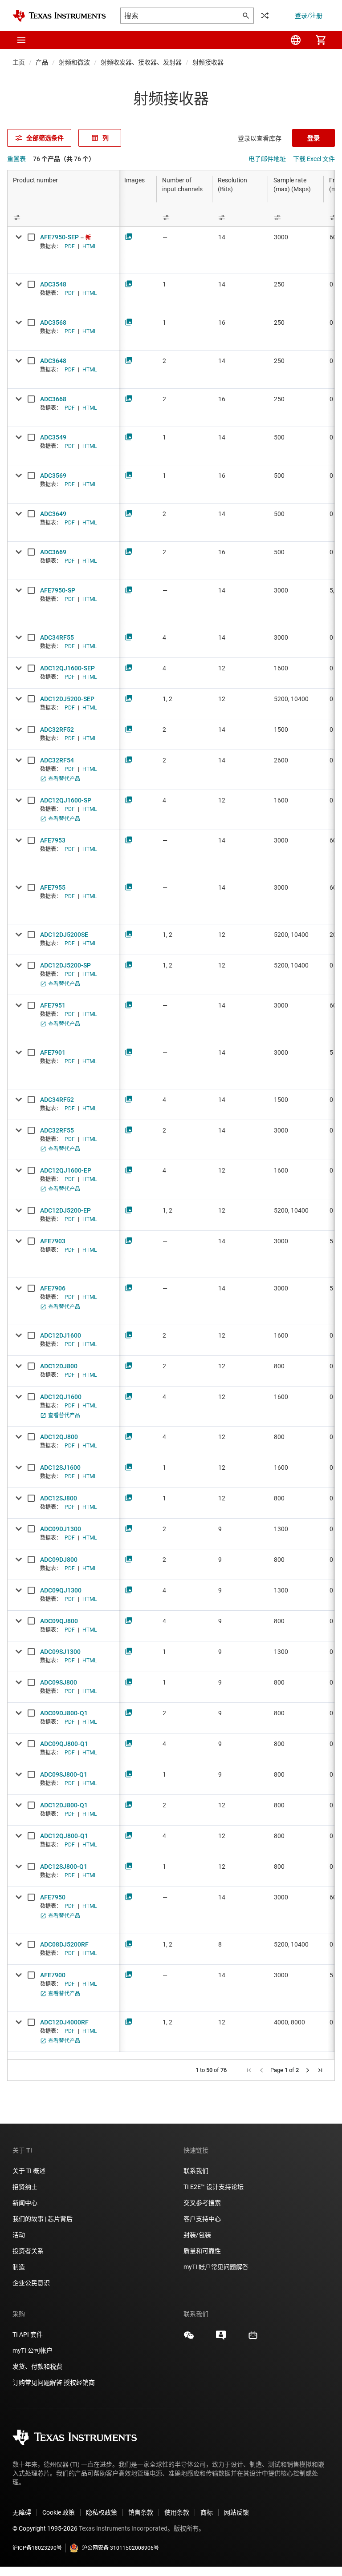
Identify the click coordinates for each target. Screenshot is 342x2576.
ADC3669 (53, 552)
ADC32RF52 (57, 730)
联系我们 (196, 2171)
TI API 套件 (28, 2334)
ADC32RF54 (57, 760)
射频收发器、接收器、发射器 (141, 62)
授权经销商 (79, 2382)
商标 (207, 2512)
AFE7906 (53, 1288)
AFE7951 (53, 1005)
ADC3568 (53, 323)
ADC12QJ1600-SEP (67, 668)
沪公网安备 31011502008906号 (120, 2548)
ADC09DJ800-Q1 (64, 1713)
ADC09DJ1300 (61, 1529)
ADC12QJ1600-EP (66, 1170)
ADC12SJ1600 (60, 1467)
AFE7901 (53, 1052)
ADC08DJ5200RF (64, 1944)
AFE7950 (53, 1897)
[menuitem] (296, 40)
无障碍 (22, 2512)
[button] (21, 40)
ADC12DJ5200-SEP (67, 699)
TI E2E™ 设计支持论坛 (214, 2187)
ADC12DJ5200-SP (65, 965)
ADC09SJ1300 (60, 1652)
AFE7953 (53, 840)
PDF (70, 246)
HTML (90, 246)
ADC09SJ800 (59, 1682)
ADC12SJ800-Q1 (64, 1866)
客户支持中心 (202, 2219)
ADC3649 (53, 514)
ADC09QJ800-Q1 (64, 1744)
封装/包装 (197, 2235)
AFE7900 (53, 1975)
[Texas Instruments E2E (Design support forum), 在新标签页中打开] (221, 2338)
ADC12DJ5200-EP (65, 1210)
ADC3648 (53, 361)
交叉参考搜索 (202, 2203)
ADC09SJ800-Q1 (64, 1774)
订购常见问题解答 (37, 2382)
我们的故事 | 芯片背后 (43, 2219)
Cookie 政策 (59, 2512)
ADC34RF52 (57, 1100)
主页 (19, 62)
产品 (42, 62)
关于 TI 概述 (29, 2171)
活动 (19, 2235)
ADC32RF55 (57, 1130)
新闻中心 (25, 2203)
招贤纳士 (25, 2187)
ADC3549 (53, 437)
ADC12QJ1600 (61, 1397)
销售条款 (141, 2512)
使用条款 (177, 2512)
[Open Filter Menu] (63, 217)
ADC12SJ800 (59, 1498)
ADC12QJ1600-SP (66, 800)
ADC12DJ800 (59, 1366)
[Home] (59, 16)
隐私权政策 (102, 2512)
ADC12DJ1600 (61, 1335)
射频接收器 (208, 62)
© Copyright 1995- (45, 2528)
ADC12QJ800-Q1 (64, 1836)
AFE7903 (53, 1241)
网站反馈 (236, 2512)
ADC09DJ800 (59, 1560)
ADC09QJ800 (59, 1621)
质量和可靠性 (203, 2251)
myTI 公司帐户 (33, 2350)
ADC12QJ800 (59, 1437)
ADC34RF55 (57, 637)
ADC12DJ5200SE (64, 935)
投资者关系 (28, 2251)
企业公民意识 (31, 2283)
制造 (19, 2267)
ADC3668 (53, 399)
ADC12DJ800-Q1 (64, 1805)
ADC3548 (53, 284)
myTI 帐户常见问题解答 (216, 2267)
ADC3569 (53, 476)
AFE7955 (53, 887)
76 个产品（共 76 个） (64, 159)
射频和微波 (74, 62)
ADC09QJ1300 (61, 1590)
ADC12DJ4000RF (64, 2022)
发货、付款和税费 (37, 2366)
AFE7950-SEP (59, 237)
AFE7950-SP (58, 590)
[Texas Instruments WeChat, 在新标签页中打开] (189, 2338)
